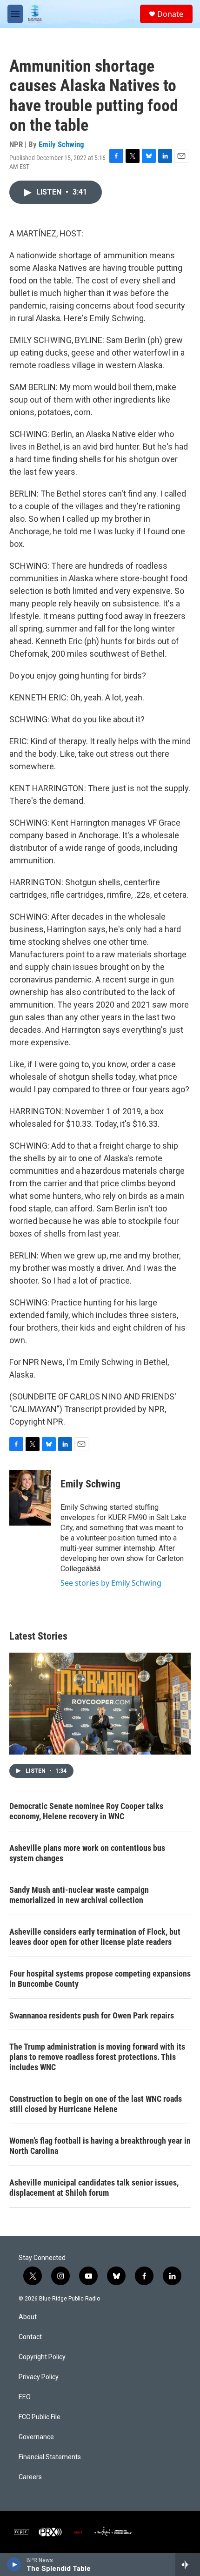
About (28, 2317)
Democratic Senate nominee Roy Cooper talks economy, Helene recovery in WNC (86, 1811)
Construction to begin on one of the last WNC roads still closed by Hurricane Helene (96, 2104)
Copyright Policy (42, 2357)
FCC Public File (40, 2417)
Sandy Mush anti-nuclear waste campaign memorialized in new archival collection (79, 1895)
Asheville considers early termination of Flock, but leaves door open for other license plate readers (95, 1937)
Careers (30, 2477)
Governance (36, 2437)
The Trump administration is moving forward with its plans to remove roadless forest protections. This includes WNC (97, 2057)
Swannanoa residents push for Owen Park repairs (92, 2015)
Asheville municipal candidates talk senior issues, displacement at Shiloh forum (94, 2188)
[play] (14, 2564)
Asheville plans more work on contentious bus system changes (87, 1853)
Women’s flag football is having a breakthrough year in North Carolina (100, 2146)
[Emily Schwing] (30, 1498)
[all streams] (188, 2564)
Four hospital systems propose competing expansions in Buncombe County (100, 1979)
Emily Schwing (61, 144)
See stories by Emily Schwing (111, 1583)
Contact (30, 2337)
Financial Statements (50, 2457)
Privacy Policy (39, 2377)
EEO (25, 2397)
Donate (170, 14)
